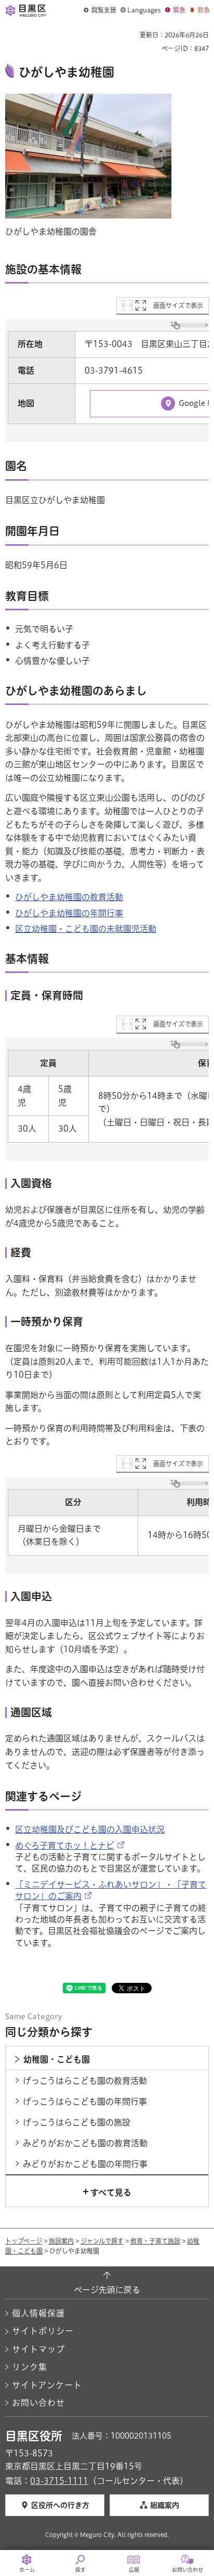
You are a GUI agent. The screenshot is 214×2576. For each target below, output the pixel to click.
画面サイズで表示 (178, 305)
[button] (100, 10)
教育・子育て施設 (155, 2241)
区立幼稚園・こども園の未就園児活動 (86, 929)
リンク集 (30, 2367)
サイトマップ (38, 2349)
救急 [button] (204, 10)
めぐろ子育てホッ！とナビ (65, 1846)
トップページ (24, 2241)
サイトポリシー (43, 2331)
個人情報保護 (38, 2313)
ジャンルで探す (102, 2241)
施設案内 (61, 2241)
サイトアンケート (47, 2385)
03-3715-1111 (59, 2481)
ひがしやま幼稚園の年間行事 (69, 913)
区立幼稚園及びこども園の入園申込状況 (90, 1829)
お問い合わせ (38, 2403)
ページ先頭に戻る (107, 2290)
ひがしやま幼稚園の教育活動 (69, 897)
